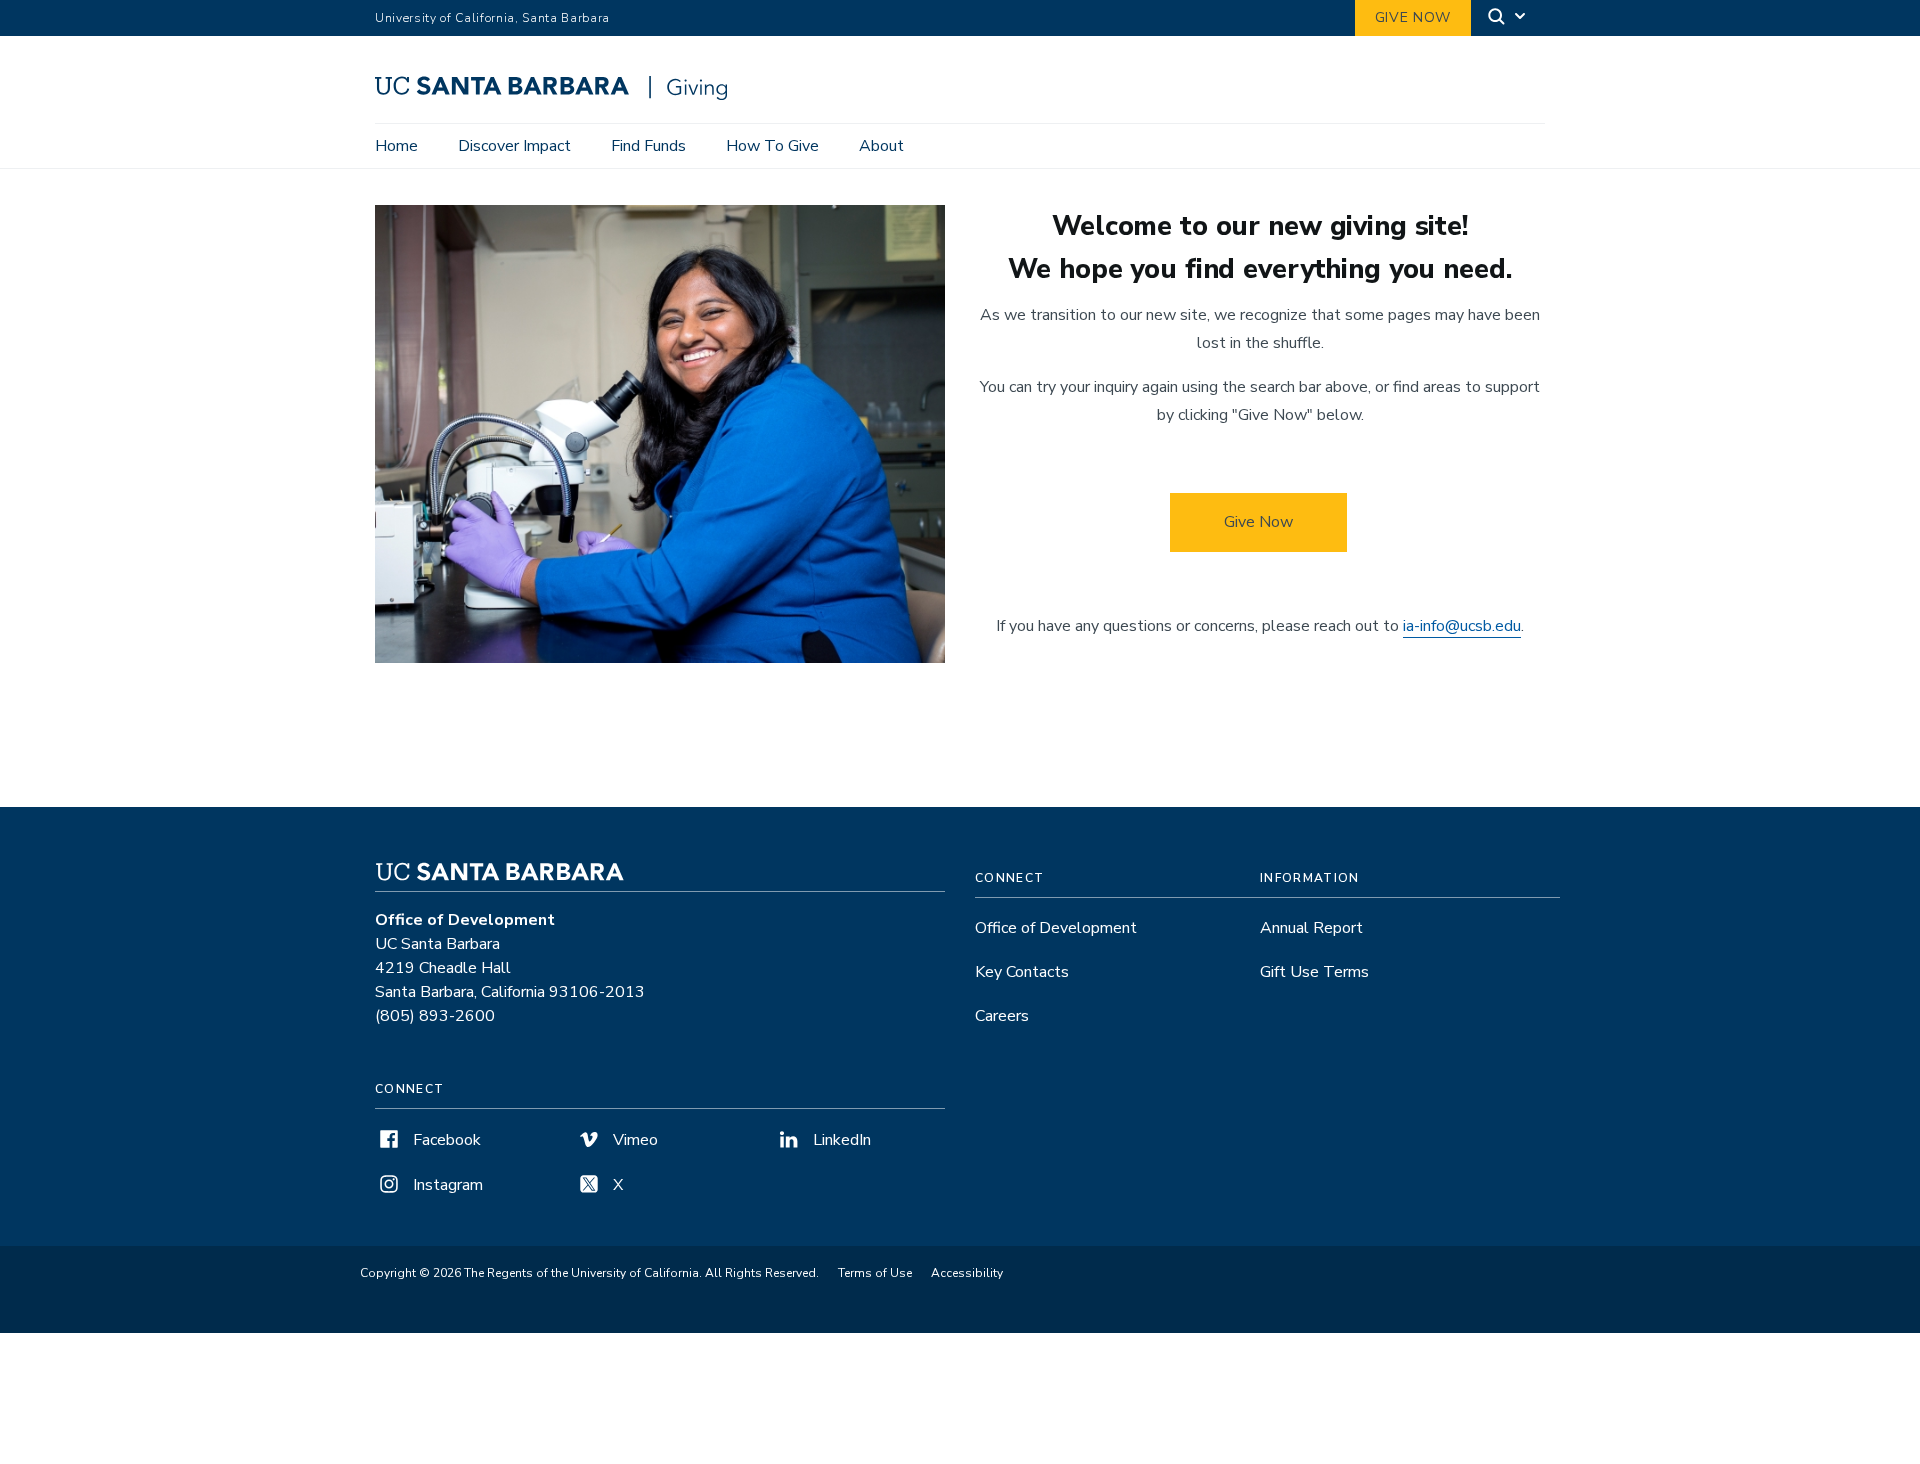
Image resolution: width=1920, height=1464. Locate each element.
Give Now (1413, 17)
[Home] (558, 95)
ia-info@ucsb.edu (1462, 626)
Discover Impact (514, 146)
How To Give (772, 146)
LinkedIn (840, 1140)
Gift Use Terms (1314, 972)
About (881, 146)
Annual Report (1311, 928)
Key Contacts (1022, 972)
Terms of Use (875, 1273)
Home (396, 146)
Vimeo (633, 1140)
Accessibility (967, 1273)
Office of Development (1056, 928)
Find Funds (648, 146)
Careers (1002, 1016)
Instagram (446, 1185)
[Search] (1508, 18)
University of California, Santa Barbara (492, 18)
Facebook (445, 1140)
